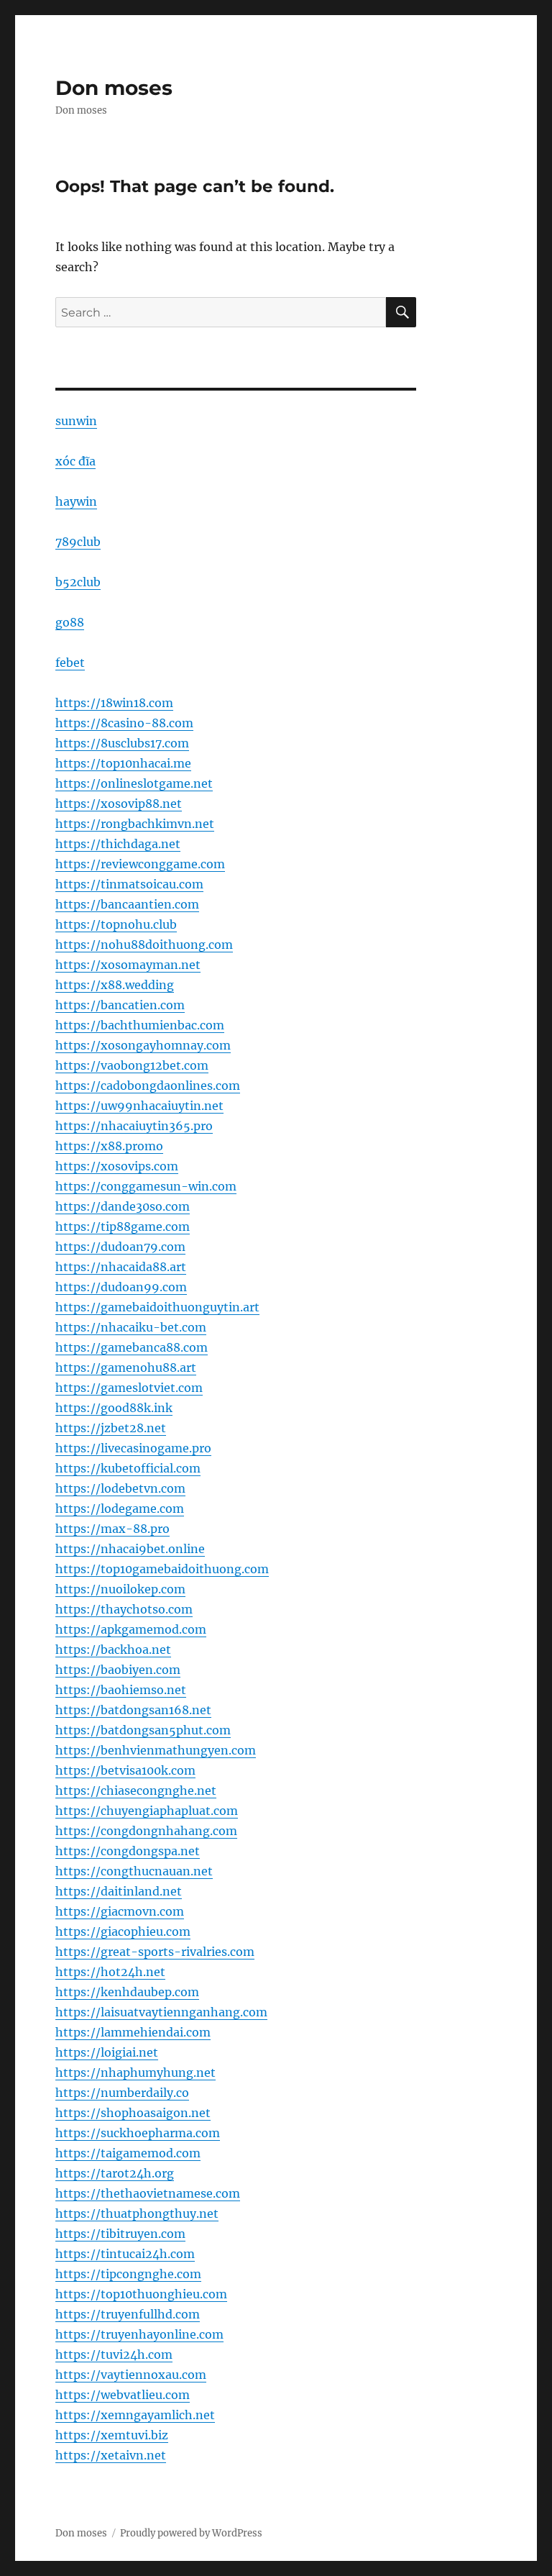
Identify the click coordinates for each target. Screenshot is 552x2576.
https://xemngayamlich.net (135, 2415)
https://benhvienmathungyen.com (156, 1750)
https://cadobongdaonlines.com (148, 1086)
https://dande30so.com (123, 1206)
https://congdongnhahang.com (146, 1831)
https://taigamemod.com (128, 2153)
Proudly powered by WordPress (191, 2533)
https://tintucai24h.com (125, 2254)
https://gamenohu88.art (126, 1367)
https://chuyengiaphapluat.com (147, 1811)
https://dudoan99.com (121, 1287)
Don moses (114, 88)
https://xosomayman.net (128, 965)
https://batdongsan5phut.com (143, 1730)
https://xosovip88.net (119, 804)
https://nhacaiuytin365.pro (134, 1126)
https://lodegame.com (120, 1508)
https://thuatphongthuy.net (137, 2213)
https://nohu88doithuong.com (144, 945)
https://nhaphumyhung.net (135, 2072)
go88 (70, 622)
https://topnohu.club (116, 924)
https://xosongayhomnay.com (143, 1045)
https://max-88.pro (112, 1529)
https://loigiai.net (107, 2052)
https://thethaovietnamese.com (148, 2193)
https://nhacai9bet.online (130, 1549)
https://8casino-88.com (124, 723)
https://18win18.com (114, 703)
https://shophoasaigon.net (133, 2113)
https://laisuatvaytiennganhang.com (161, 2012)
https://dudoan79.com (120, 1247)
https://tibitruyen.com (120, 2234)
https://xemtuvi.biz (112, 2435)
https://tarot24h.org (115, 2173)
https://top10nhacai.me (123, 763)
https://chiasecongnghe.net (136, 1790)
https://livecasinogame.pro (133, 1448)
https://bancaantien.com (127, 904)
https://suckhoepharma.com (138, 2133)
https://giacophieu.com (123, 1931)
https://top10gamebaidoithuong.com (162, 1569)
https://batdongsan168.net (133, 1710)
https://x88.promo (109, 1146)
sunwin (76, 421)
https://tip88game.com (123, 1226)
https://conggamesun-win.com (146, 1186)
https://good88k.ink (114, 1408)
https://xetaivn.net (111, 2455)
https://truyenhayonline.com (139, 2334)
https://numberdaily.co (122, 2093)
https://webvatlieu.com (123, 2395)
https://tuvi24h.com (114, 2354)
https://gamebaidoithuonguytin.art (157, 1307)
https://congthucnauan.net (134, 1871)
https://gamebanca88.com (132, 1347)
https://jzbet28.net (111, 1428)
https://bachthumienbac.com (140, 1025)
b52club (78, 582)
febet (70, 663)
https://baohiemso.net (121, 1690)
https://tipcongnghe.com (128, 2274)
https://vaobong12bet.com (132, 1065)
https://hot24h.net (110, 1972)
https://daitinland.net (119, 1891)
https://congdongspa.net (128, 1851)
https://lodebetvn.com (120, 1488)
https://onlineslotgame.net (134, 783)
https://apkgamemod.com (131, 1629)
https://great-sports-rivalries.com (155, 1952)
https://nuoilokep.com (120, 1589)
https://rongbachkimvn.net (135, 824)
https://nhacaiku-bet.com (131, 1327)
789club (78, 542)
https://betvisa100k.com (125, 1770)
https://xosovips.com (117, 1166)
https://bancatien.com (120, 1005)
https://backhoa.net (113, 1649)
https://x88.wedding (115, 985)
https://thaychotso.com (124, 1609)
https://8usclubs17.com (122, 743)
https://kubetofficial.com (128, 1468)
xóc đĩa (75, 461)
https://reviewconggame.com (140, 864)
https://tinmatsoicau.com (129, 884)
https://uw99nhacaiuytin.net (139, 1106)
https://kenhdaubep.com (127, 1992)
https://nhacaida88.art (121, 1267)
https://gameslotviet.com (129, 1388)
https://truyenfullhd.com (128, 2314)
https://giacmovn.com (120, 1911)
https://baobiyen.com (118, 1670)
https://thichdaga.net (118, 844)
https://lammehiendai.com (133, 2032)
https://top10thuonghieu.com (141, 2294)
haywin (76, 501)
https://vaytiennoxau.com (131, 2375)
